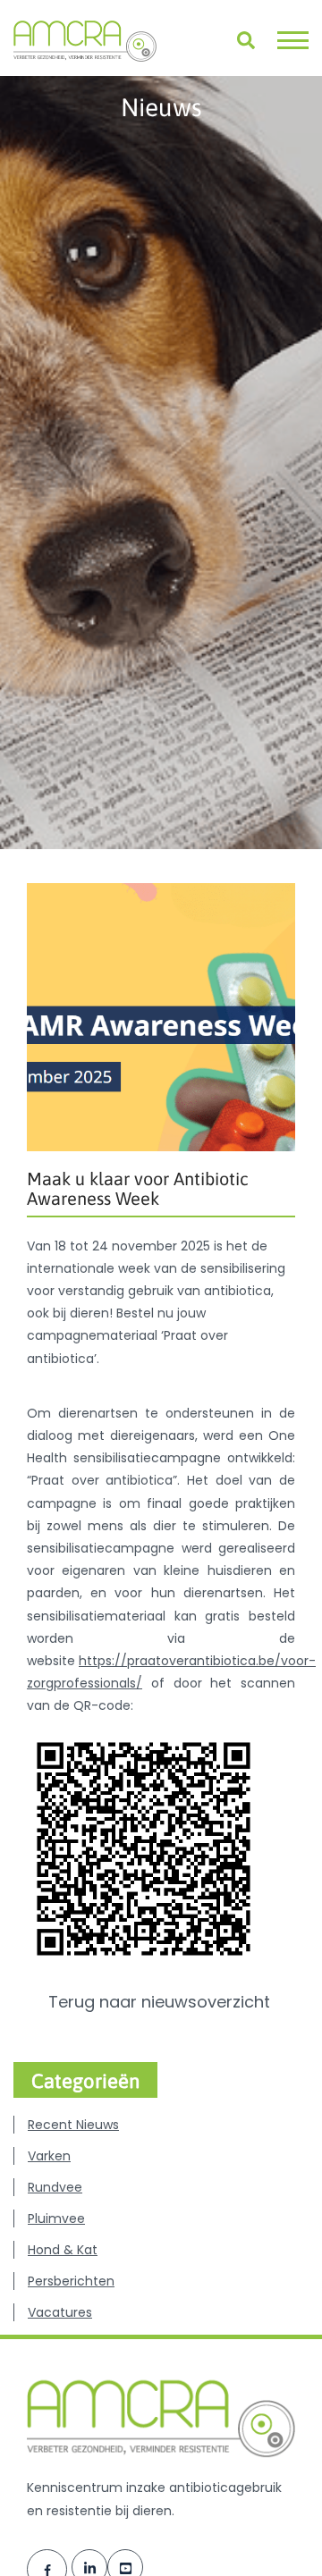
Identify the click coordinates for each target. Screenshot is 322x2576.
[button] (293, 40)
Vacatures (60, 2312)
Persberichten (71, 2281)
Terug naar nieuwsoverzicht (161, 2002)
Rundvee (55, 2187)
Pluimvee (56, 2218)
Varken (49, 2156)
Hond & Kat (63, 2250)
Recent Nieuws (73, 2125)
